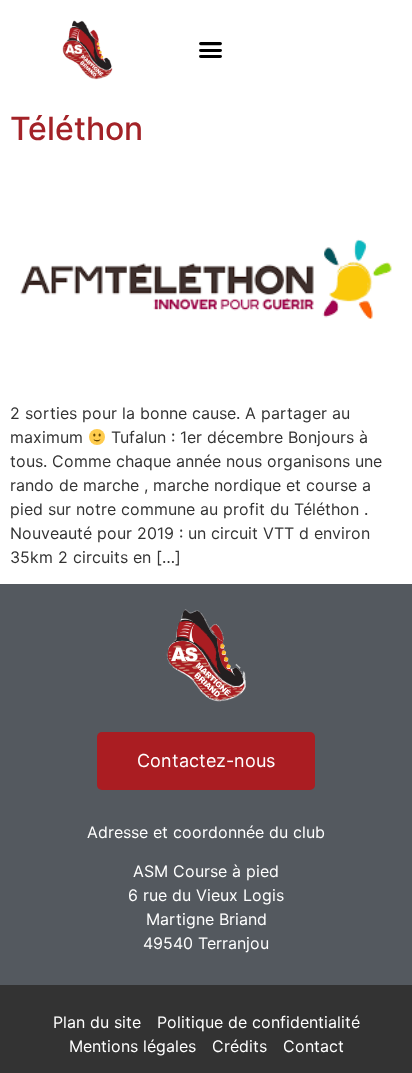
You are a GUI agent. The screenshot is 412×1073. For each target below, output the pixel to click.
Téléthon (76, 128)
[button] (210, 50)
